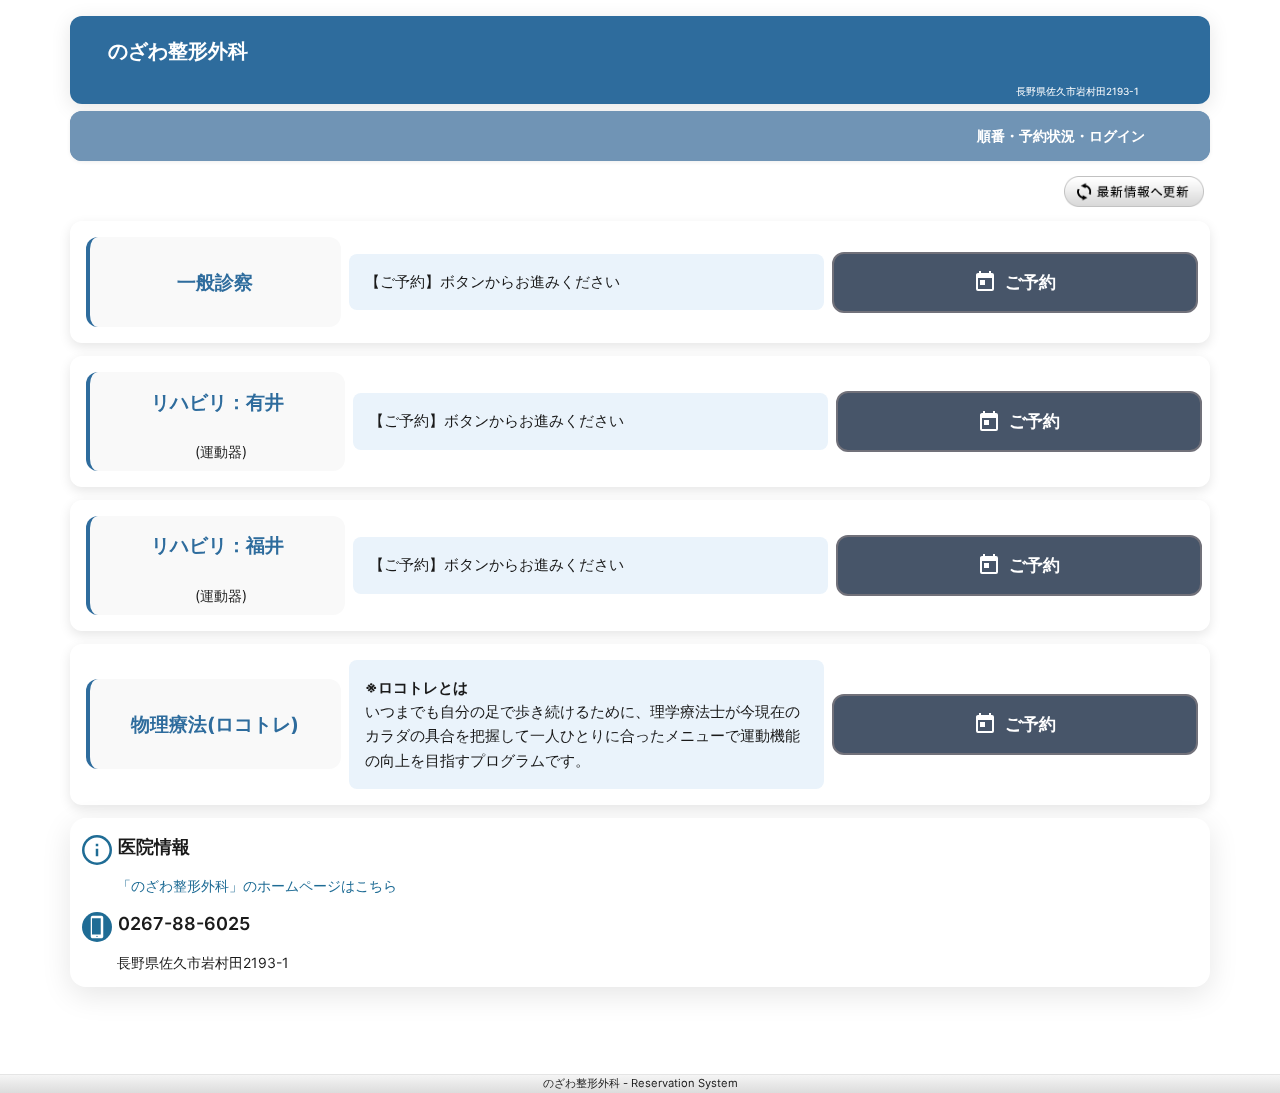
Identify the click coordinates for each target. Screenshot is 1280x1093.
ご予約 (1030, 282)
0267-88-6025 (184, 923)
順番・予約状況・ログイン (1061, 135)
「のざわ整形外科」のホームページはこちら (257, 885)
